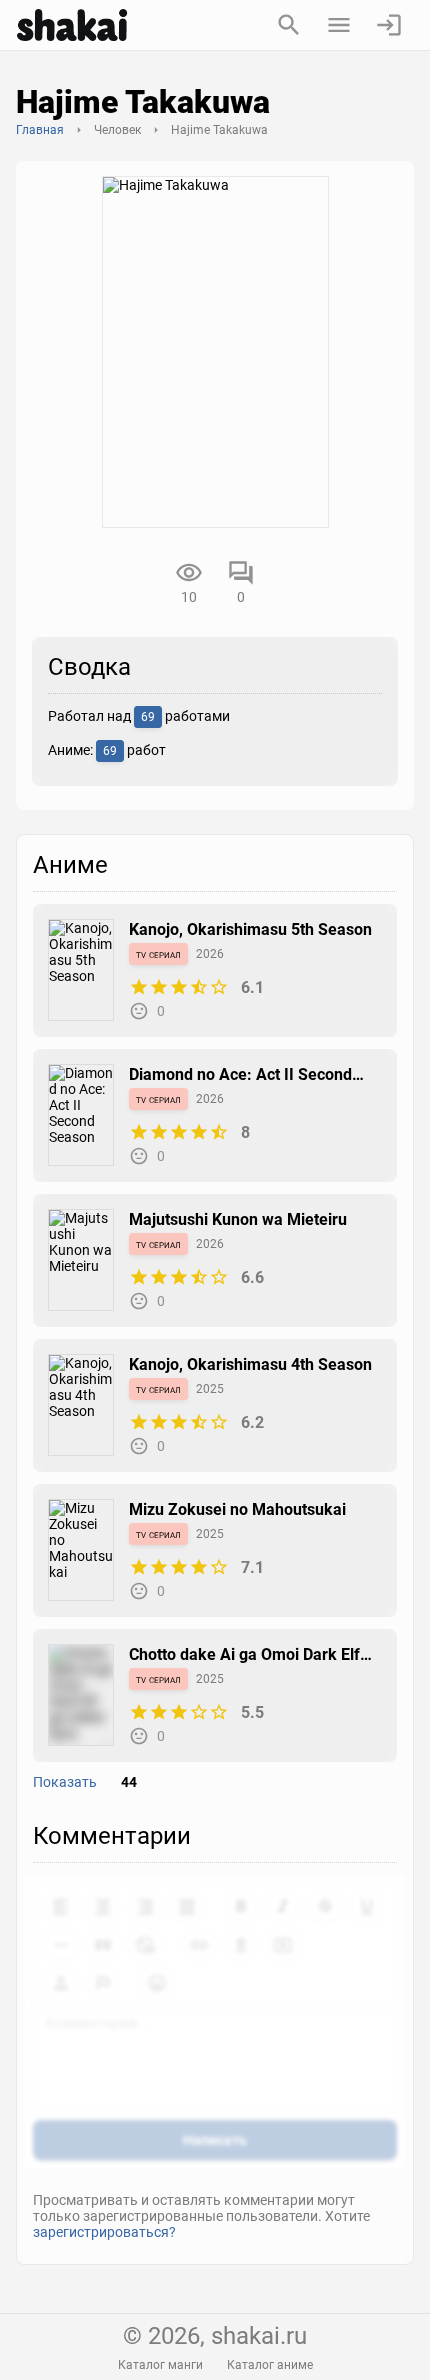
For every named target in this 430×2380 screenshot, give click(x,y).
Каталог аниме (270, 2365)
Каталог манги (160, 2365)
